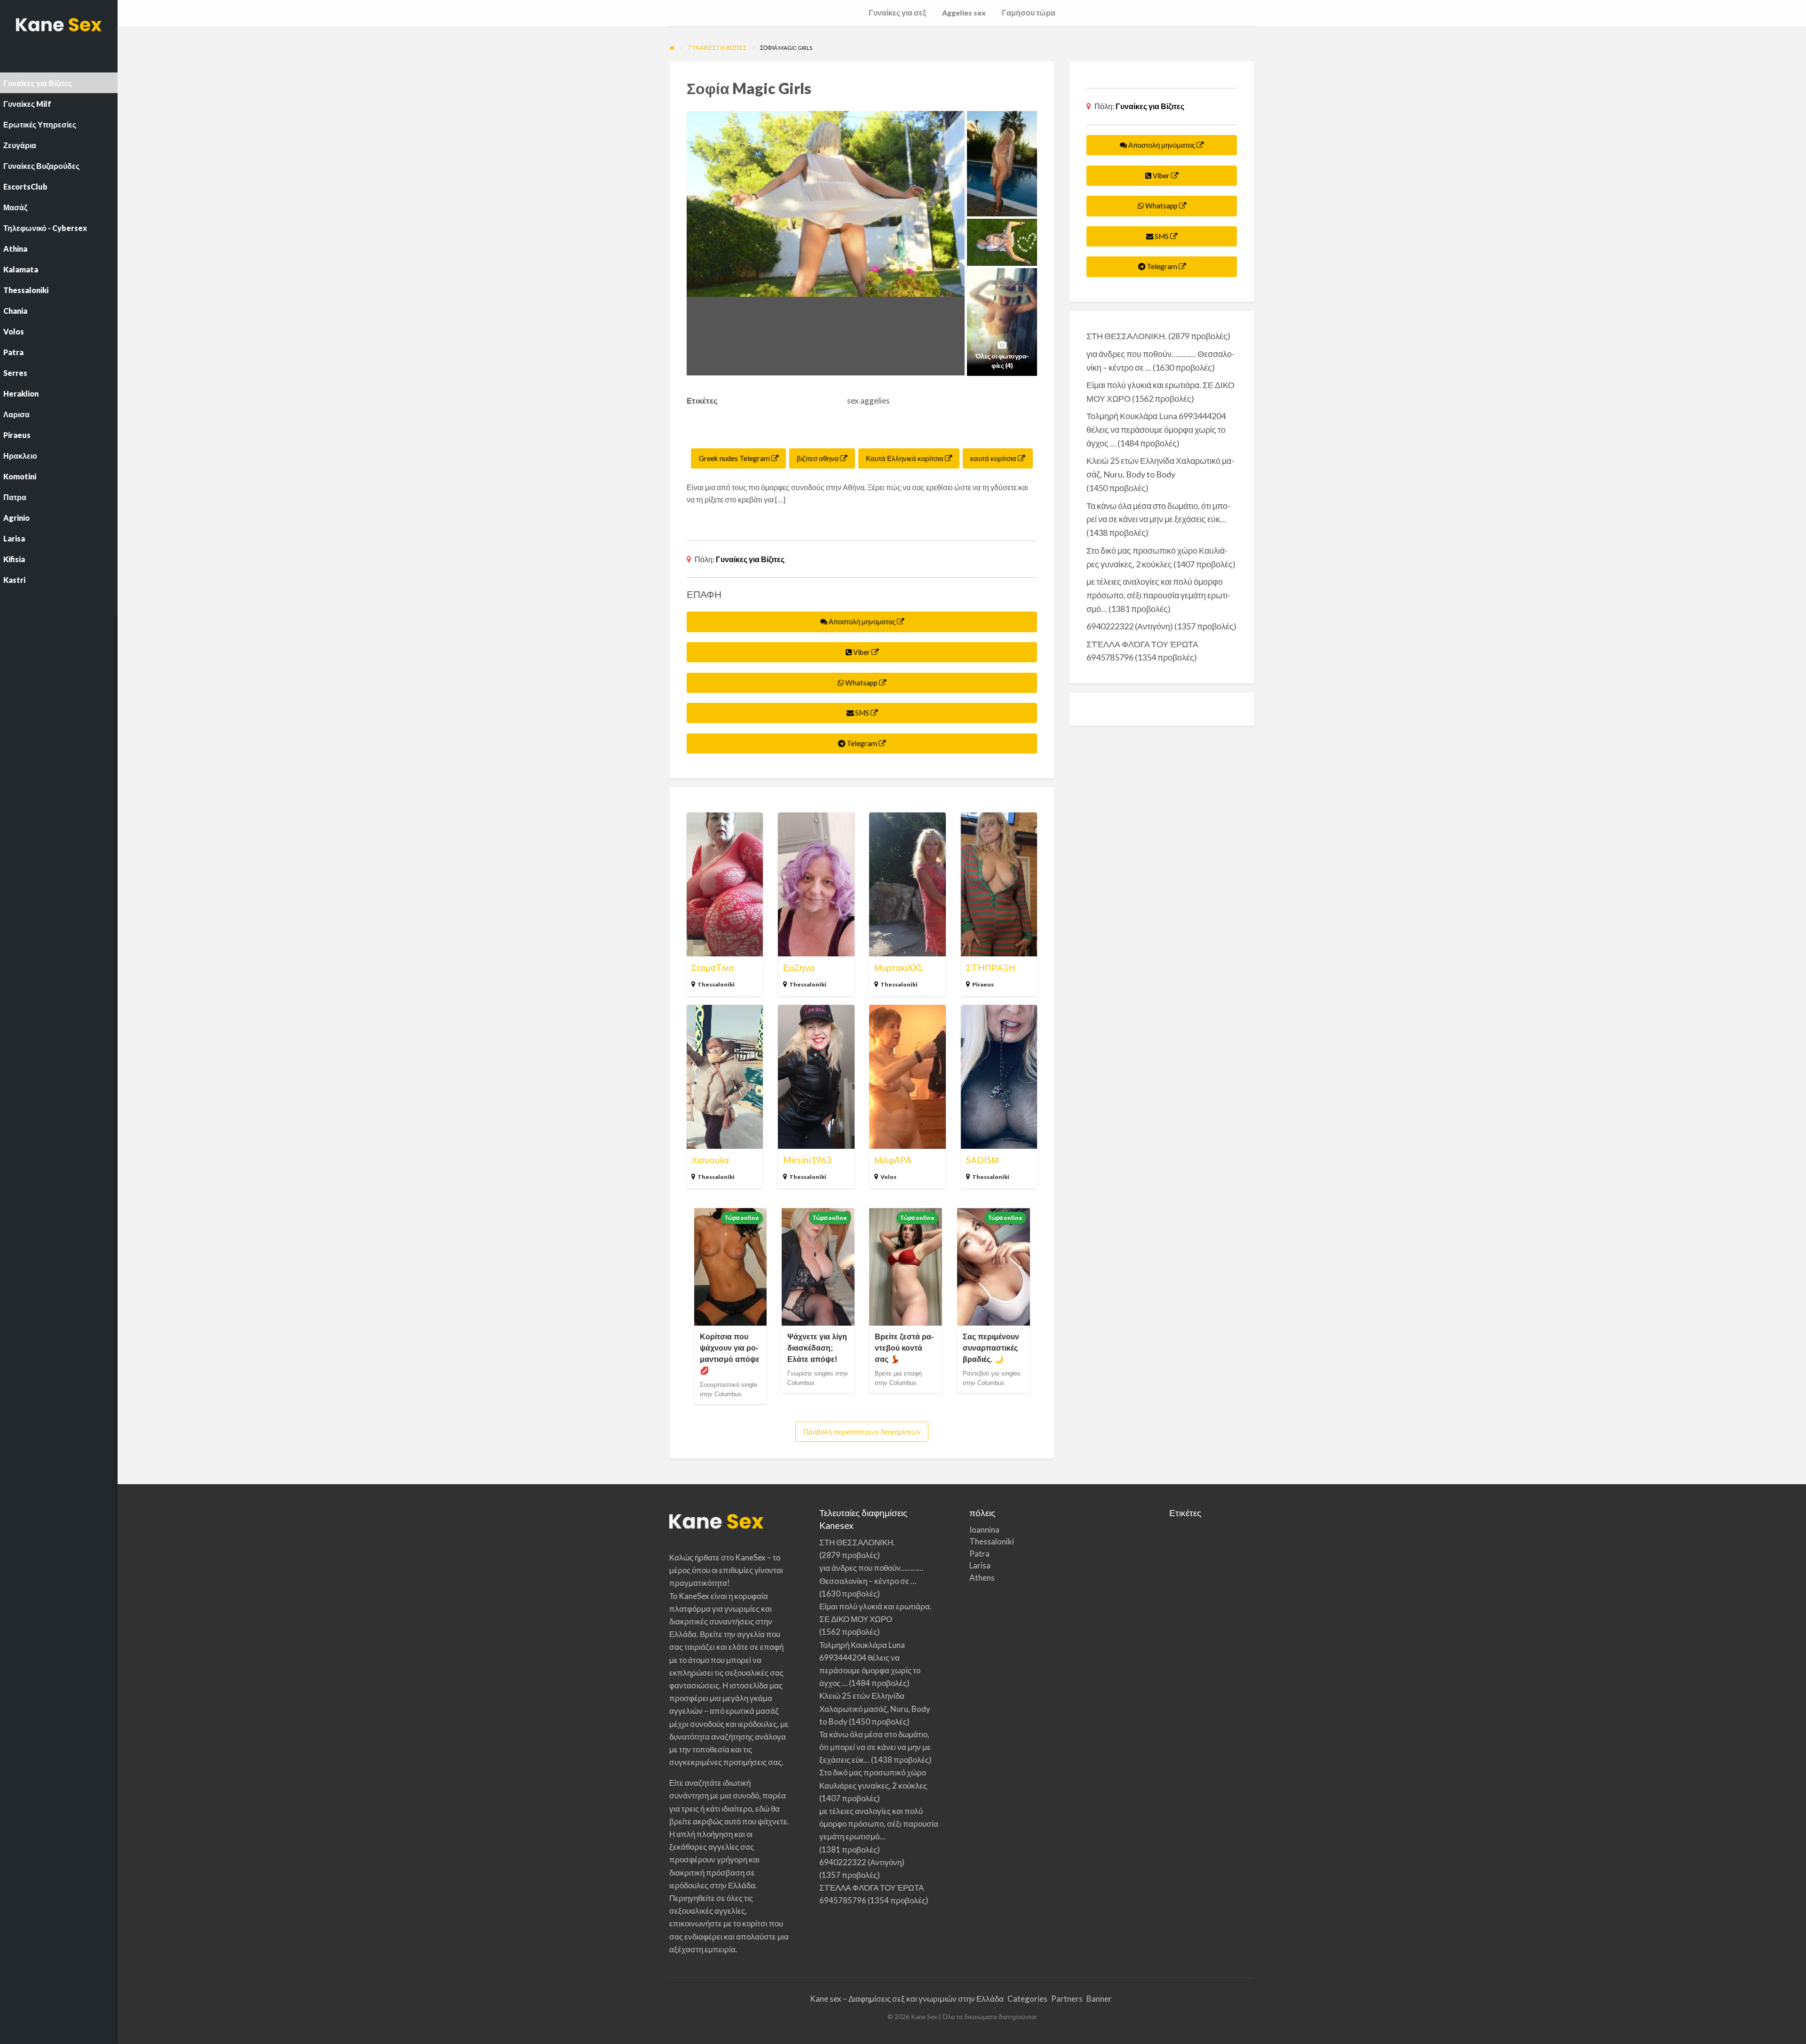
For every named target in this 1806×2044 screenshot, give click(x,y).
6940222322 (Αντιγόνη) (1130, 626)
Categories (1027, 1999)
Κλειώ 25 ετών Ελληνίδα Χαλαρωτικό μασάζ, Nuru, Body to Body (875, 1708)
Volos (888, 1177)
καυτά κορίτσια (994, 458)
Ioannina (984, 1530)
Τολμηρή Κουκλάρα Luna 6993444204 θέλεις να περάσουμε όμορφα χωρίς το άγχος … (1156, 429)
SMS (862, 713)
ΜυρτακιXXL (899, 967)
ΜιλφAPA (893, 1160)
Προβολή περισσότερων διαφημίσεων (862, 1432)
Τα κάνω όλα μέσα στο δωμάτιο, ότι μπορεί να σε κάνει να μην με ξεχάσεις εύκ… (875, 1747)
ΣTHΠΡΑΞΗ (991, 967)
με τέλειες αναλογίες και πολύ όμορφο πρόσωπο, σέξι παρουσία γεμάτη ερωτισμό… (1158, 595)
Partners (1067, 1999)
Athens (982, 1578)
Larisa (980, 1565)
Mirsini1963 (807, 1160)
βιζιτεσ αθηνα (818, 458)
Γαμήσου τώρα (1029, 13)
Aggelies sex (964, 13)
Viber (862, 652)
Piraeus (983, 984)
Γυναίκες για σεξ (897, 13)
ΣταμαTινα (713, 967)
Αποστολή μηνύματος (862, 621)
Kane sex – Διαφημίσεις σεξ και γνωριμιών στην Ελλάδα (907, 1999)
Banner (1099, 1999)
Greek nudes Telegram (735, 458)
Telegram (862, 743)
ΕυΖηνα (799, 967)
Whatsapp (861, 683)
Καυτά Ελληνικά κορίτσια (905, 458)
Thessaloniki (716, 984)
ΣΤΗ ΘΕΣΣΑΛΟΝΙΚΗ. (1127, 336)
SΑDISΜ (982, 1160)
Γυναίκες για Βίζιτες (750, 559)
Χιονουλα (710, 1160)
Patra (979, 1554)
